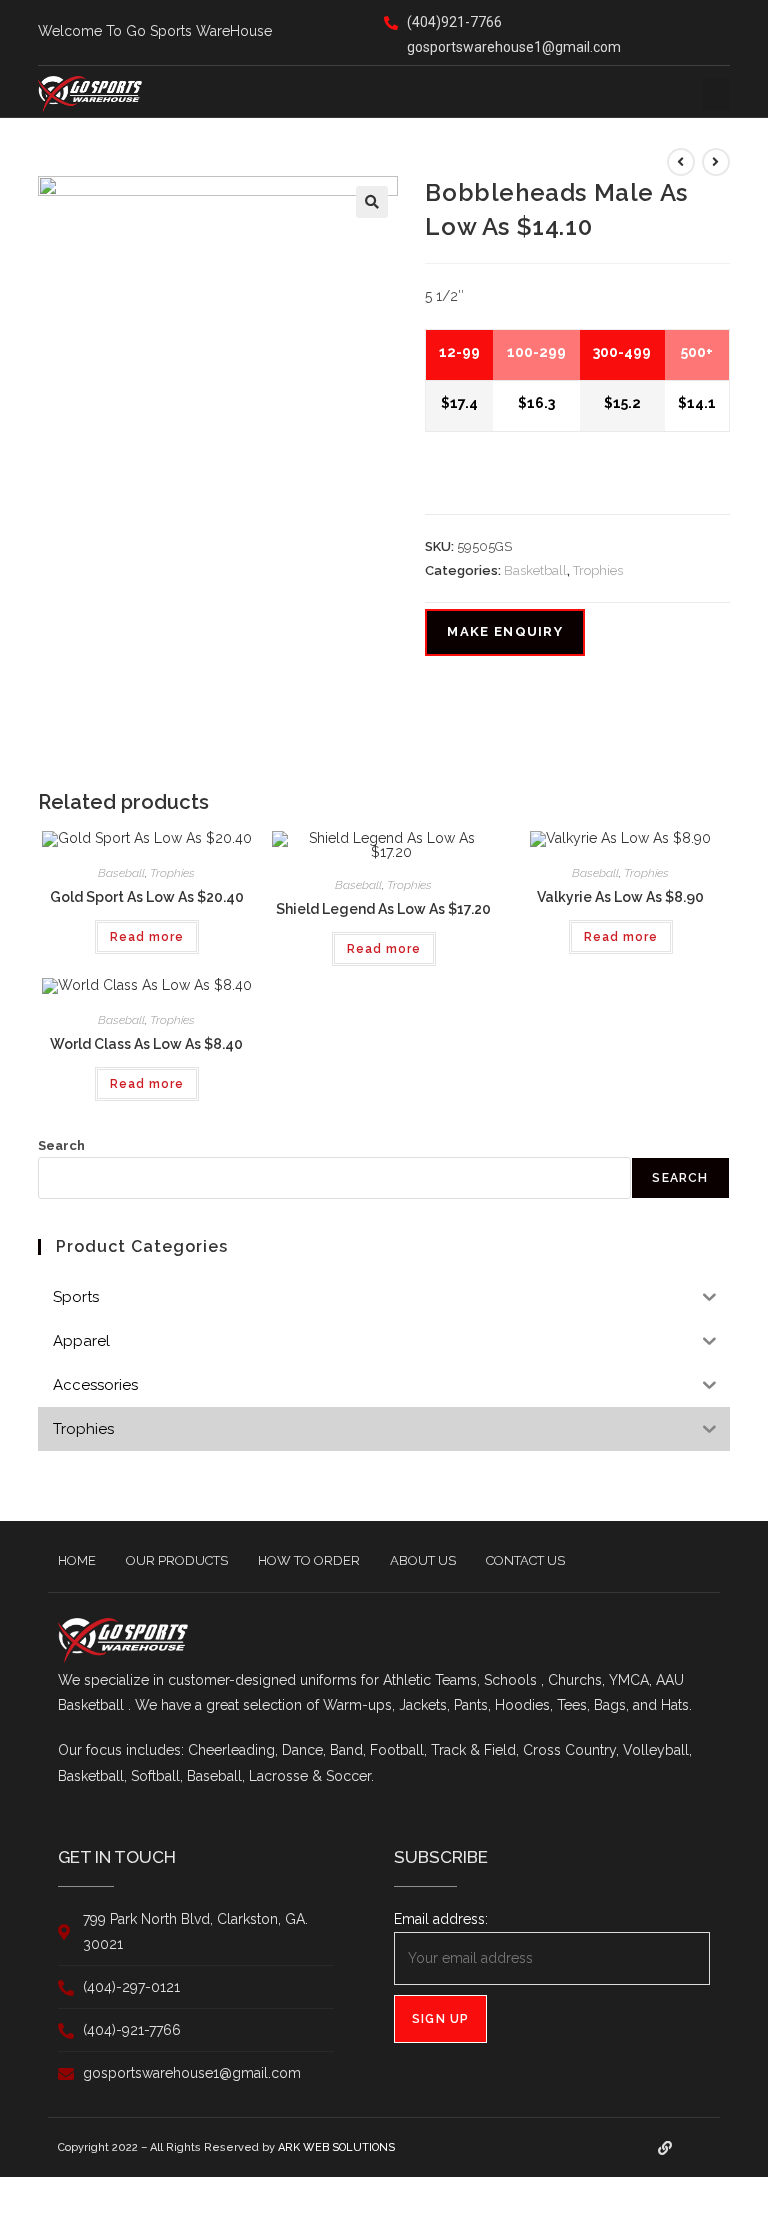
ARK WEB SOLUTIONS (336, 2147)
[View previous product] (681, 162)
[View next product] (716, 162)
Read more (147, 937)
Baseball (121, 873)
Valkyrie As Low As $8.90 (620, 897)
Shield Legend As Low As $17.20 (383, 909)
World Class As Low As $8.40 (146, 1044)
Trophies (598, 570)
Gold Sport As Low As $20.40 (147, 897)
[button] (716, 94)
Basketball (535, 570)
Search (61, 1145)
